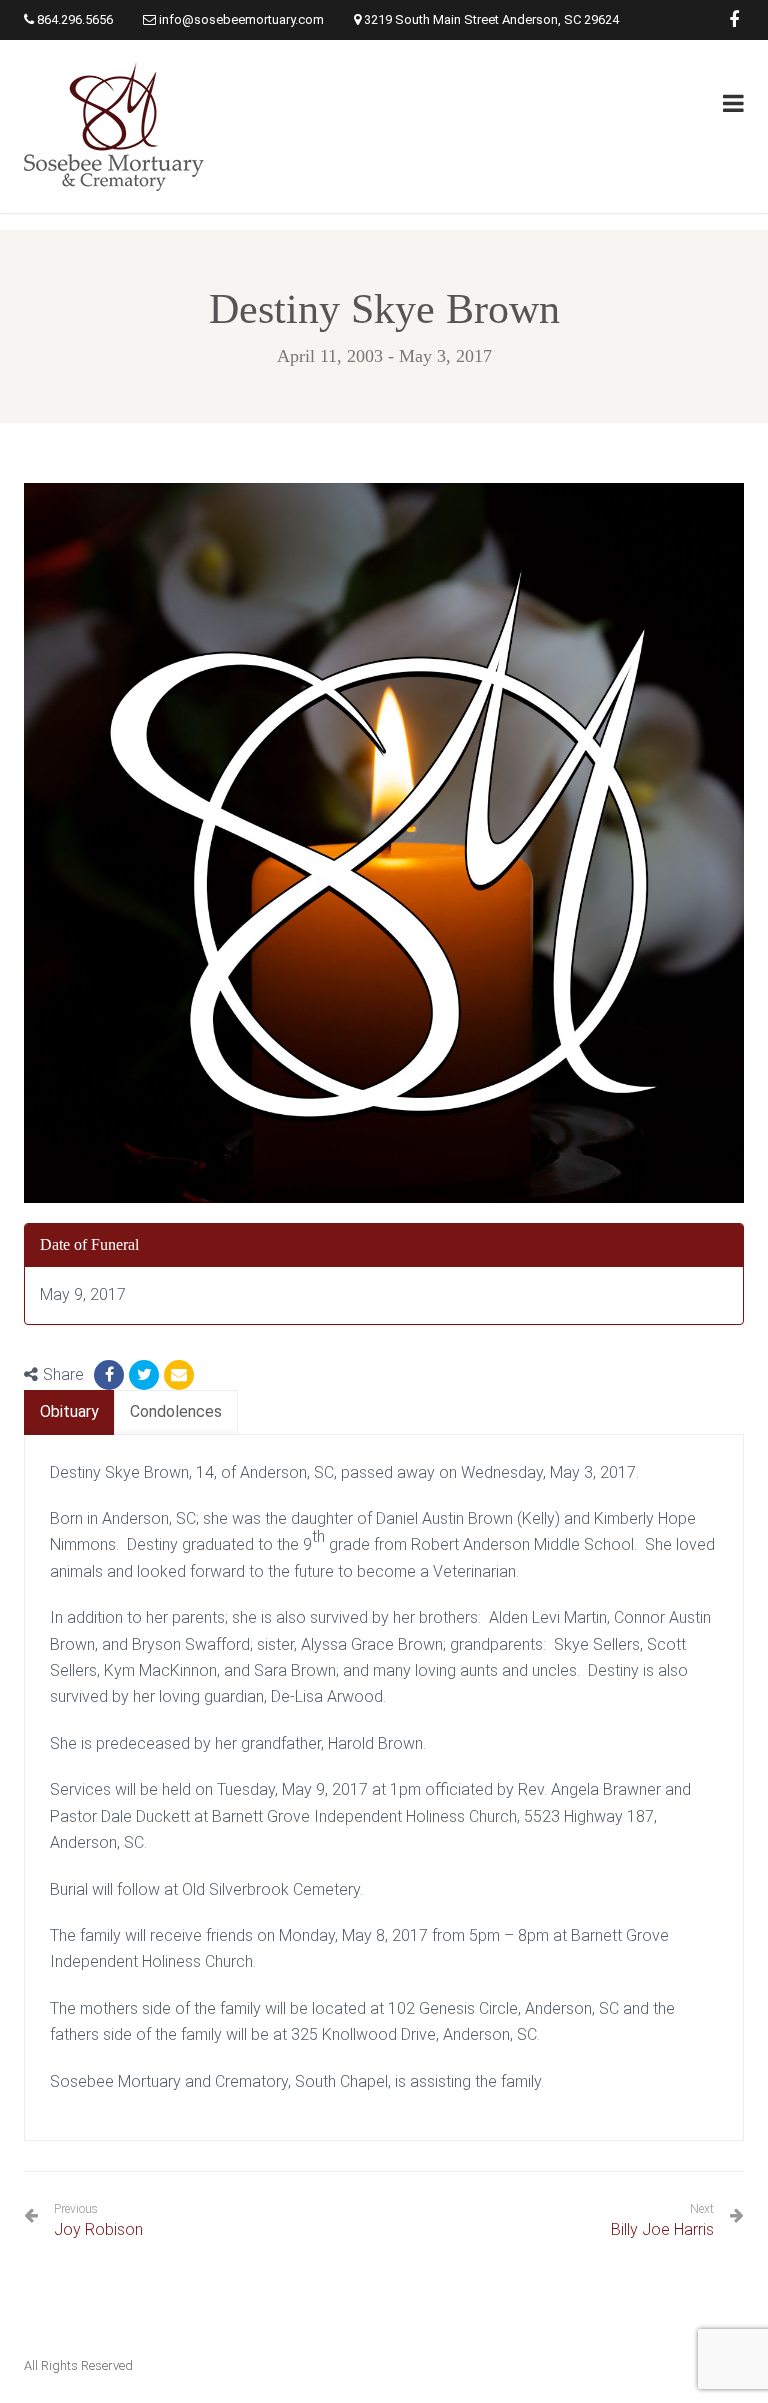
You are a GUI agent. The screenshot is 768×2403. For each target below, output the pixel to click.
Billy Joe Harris (662, 2229)
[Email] (179, 1375)
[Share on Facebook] (109, 1375)
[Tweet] (144, 1375)
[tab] (69, 1412)
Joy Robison (98, 2220)
